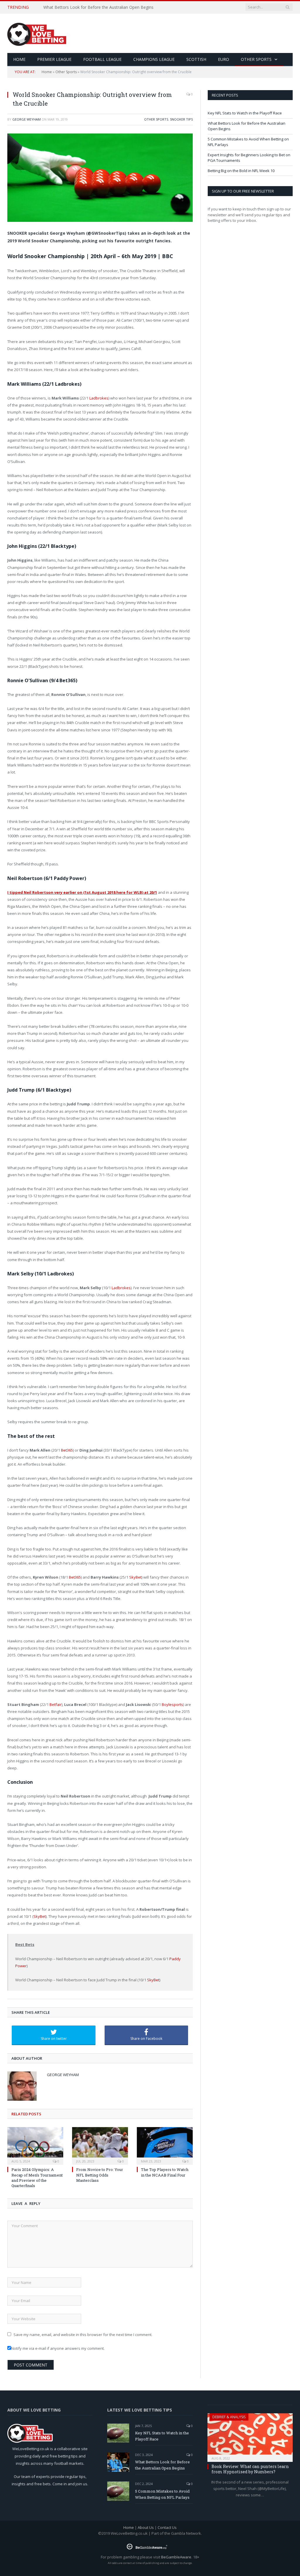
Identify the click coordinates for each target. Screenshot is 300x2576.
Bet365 (67, 1450)
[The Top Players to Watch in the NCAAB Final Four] (165, 2145)
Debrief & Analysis (229, 2417)
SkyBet (135, 1577)
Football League (102, 59)
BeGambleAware (176, 2557)
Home (47, 72)
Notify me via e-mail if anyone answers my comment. (58, 2348)
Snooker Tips (181, 119)
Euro (224, 59)
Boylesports (172, 1704)
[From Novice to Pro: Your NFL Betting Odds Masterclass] (100, 2145)
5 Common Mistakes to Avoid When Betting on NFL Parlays (162, 2494)
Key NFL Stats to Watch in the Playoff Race (245, 113)
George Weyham (27, 119)
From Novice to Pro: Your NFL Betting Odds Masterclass (100, 2175)
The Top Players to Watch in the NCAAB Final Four (165, 2172)
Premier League (54, 59)
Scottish (196, 59)
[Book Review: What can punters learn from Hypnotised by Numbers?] (250, 2436)
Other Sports (256, 59)
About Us (146, 2527)
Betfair (56, 1704)
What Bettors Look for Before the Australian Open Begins (98, 7)
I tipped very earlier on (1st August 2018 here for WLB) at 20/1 (82, 892)
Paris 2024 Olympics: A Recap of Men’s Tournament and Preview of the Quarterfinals (37, 2178)
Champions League (154, 59)
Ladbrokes (99, 398)
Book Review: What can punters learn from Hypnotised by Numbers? (250, 2469)
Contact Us (167, 2527)
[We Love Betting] (37, 33)
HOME (19, 59)
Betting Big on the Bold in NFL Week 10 (241, 171)
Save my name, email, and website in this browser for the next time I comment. (83, 2335)
